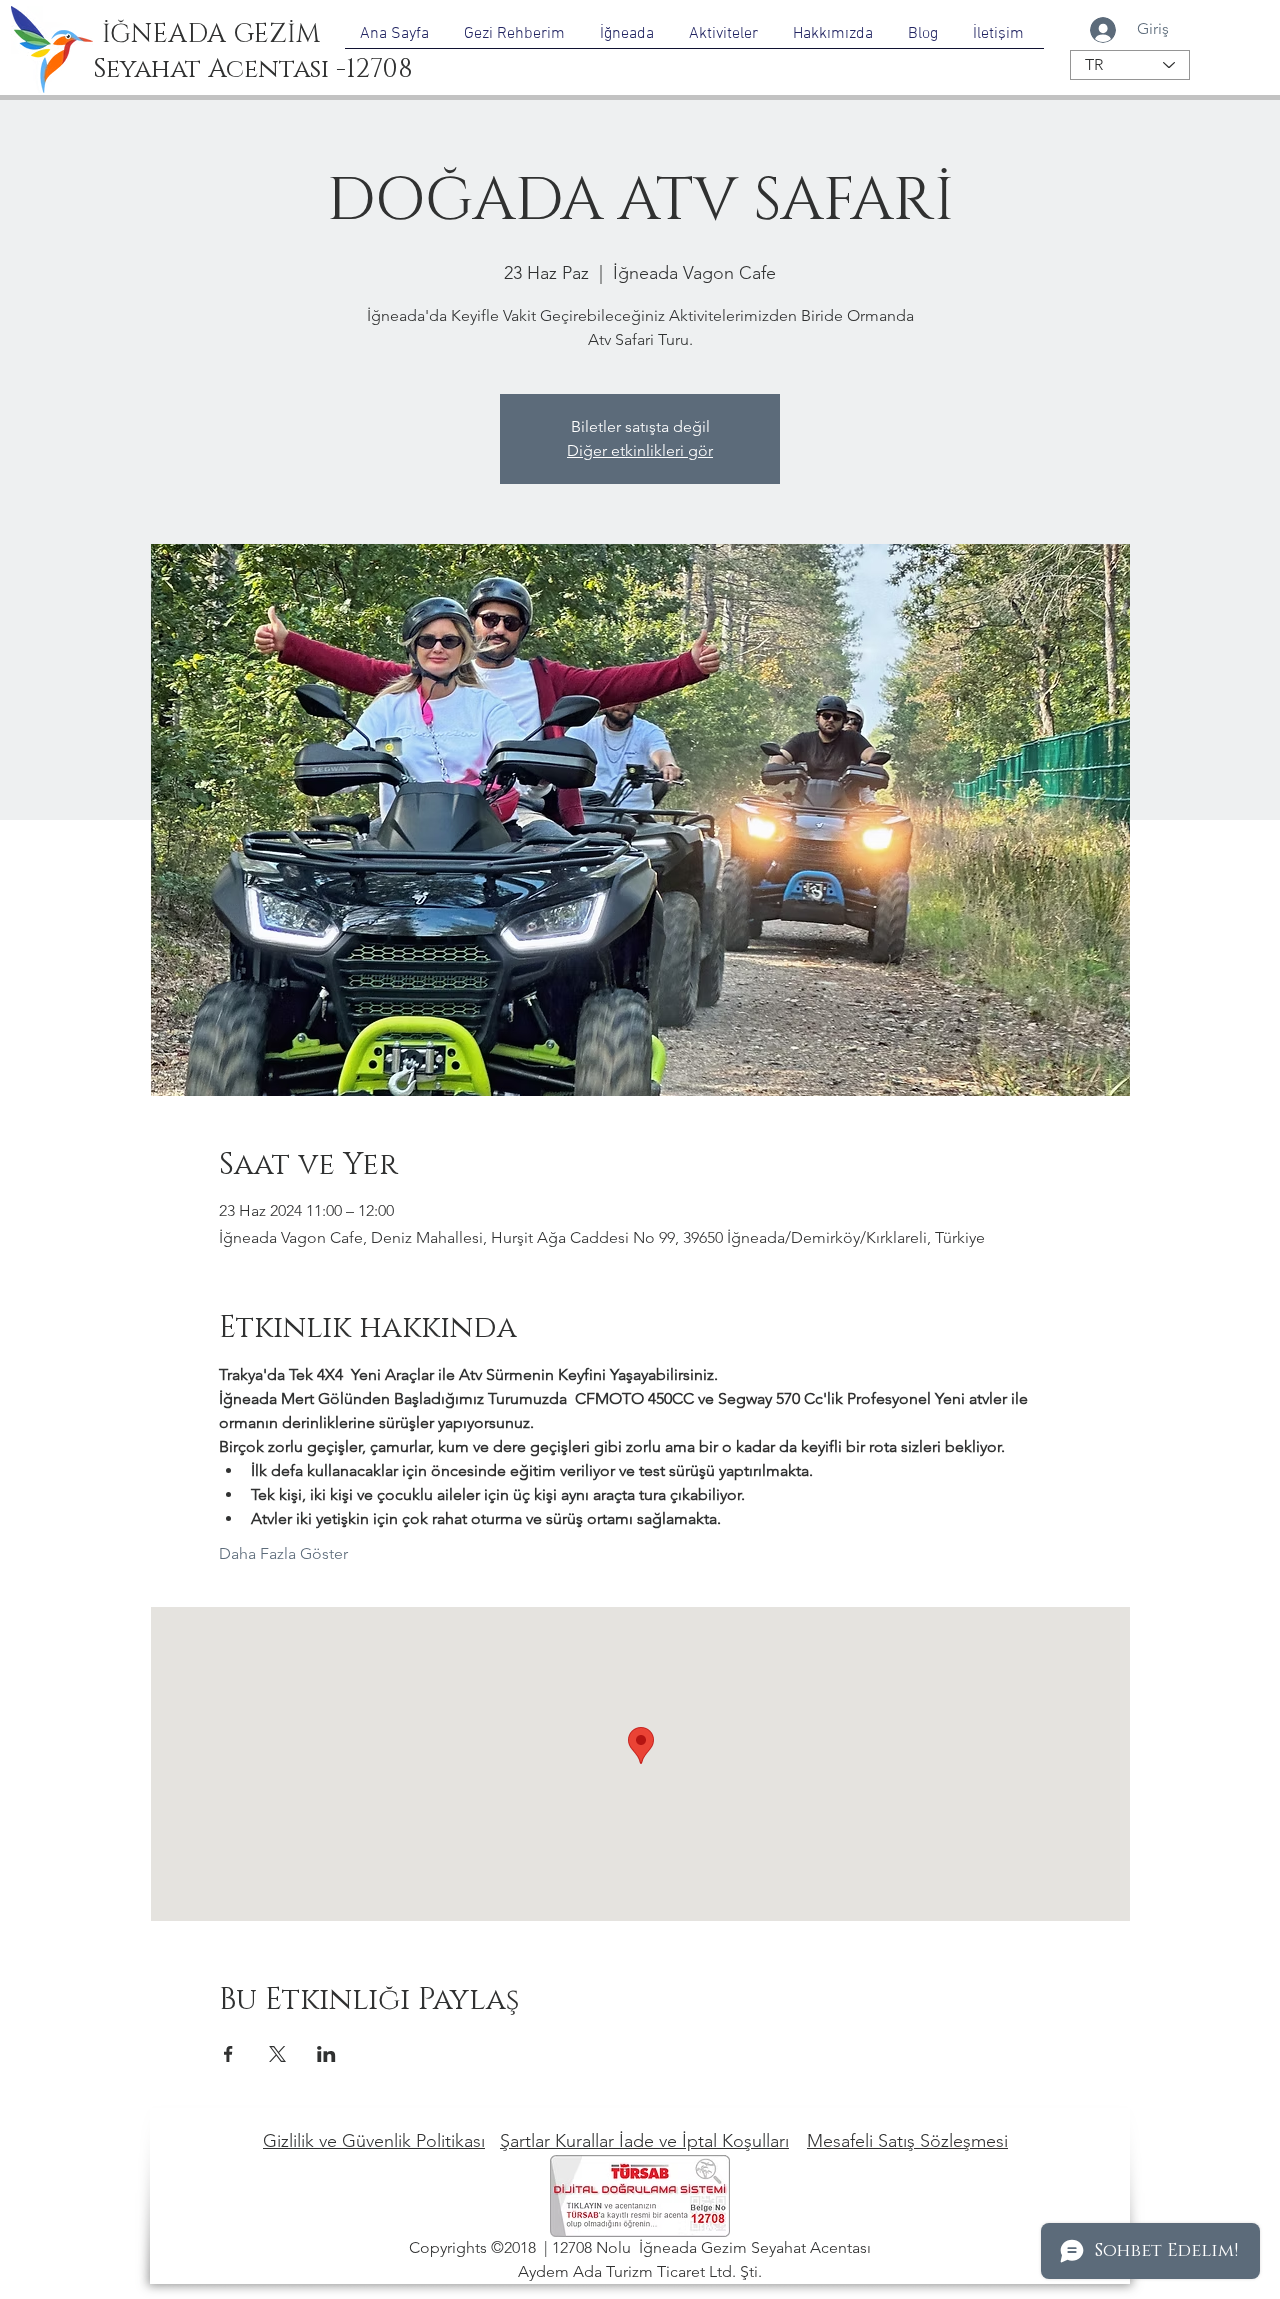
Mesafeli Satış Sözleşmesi (907, 2141)
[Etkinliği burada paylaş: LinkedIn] (326, 2054)
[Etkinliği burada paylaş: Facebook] (228, 2054)
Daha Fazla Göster (283, 1553)
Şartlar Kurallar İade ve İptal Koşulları (644, 2141)
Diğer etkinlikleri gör (640, 450)
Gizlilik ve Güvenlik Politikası (374, 2141)
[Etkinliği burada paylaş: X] (277, 2054)
